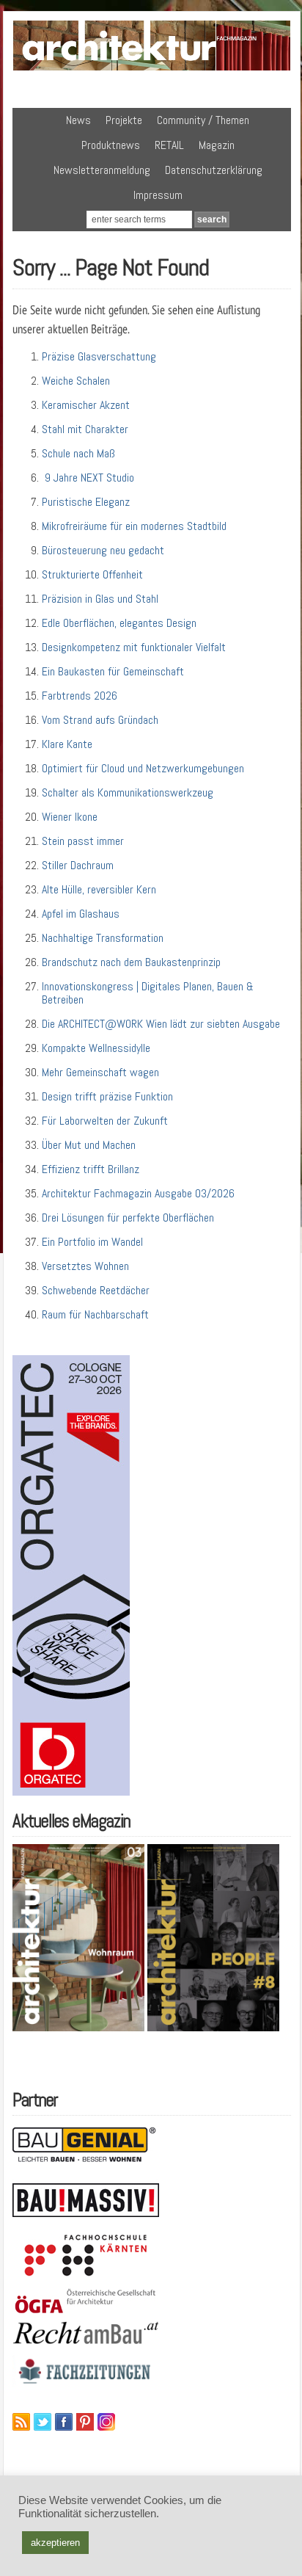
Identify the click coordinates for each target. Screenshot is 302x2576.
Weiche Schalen (76, 381)
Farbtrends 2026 (80, 696)
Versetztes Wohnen (85, 1266)
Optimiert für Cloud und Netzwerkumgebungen (143, 768)
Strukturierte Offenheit (92, 574)
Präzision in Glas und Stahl (100, 599)
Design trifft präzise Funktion (107, 1096)
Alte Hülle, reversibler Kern (99, 889)
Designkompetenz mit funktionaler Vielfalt (134, 647)
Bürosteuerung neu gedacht (103, 550)
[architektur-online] (152, 68)
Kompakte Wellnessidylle (96, 1048)
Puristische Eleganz (86, 502)
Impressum (158, 195)
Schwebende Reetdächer (96, 1290)
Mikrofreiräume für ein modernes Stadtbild (134, 526)
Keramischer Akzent (86, 405)
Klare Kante (67, 744)
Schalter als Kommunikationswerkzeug (128, 792)
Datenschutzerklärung (214, 170)
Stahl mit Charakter (85, 429)
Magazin (217, 145)
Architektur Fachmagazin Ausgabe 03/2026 (138, 1193)
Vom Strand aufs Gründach (100, 720)
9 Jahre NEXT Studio (88, 478)
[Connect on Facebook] (64, 2422)
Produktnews (111, 145)
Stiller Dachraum (78, 865)
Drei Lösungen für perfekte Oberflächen (128, 1218)
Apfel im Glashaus (81, 914)
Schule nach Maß (78, 453)
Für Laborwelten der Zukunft (105, 1121)
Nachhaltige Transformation (103, 938)
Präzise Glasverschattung (99, 356)
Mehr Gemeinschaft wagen (100, 1072)
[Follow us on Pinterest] (85, 2422)
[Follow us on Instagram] (106, 2422)
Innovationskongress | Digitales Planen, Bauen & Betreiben (148, 993)
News (78, 120)
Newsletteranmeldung (102, 170)
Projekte (124, 120)
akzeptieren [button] (55, 2543)
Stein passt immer (83, 841)
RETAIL (169, 145)
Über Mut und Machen (89, 1145)
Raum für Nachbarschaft (95, 1314)
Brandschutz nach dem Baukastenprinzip (131, 962)
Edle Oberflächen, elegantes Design (119, 623)
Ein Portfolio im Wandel (92, 1242)
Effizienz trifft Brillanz (91, 1169)
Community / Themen (203, 120)
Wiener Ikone (70, 817)
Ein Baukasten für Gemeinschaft (113, 671)
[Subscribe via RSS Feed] (21, 2422)
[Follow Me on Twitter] (43, 2422)
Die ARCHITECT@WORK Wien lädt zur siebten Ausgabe (161, 1024)
